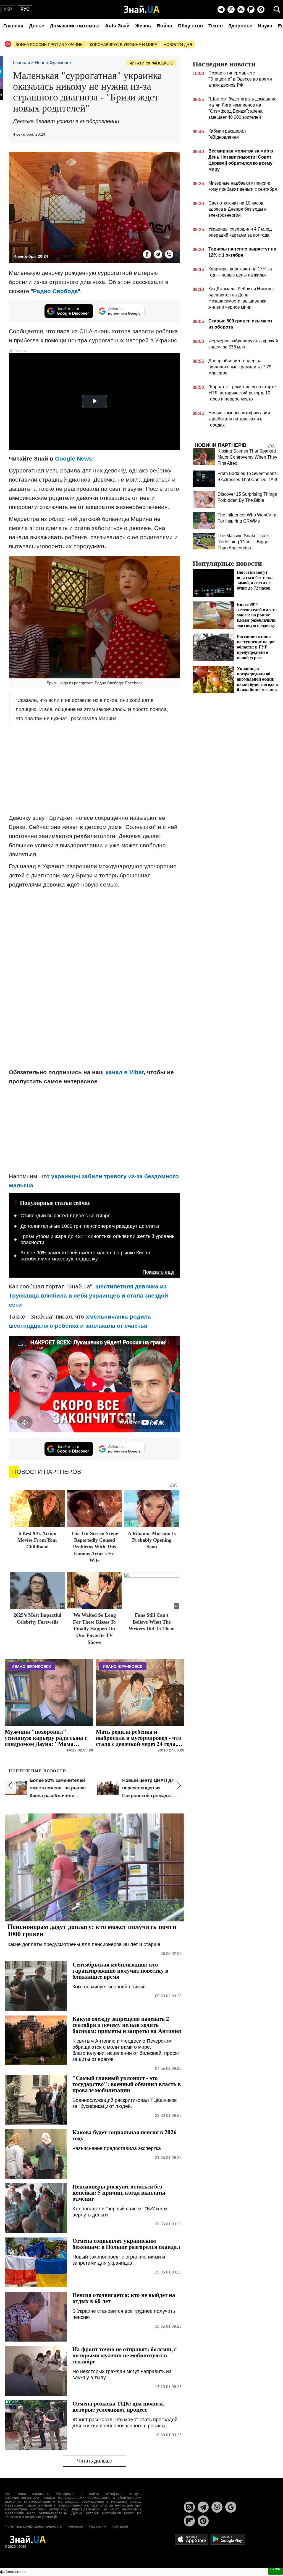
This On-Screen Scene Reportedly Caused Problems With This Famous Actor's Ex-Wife (95, 1547)
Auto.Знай (117, 26)
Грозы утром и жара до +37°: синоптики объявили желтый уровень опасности (97, 1239)
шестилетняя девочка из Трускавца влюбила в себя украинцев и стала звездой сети (88, 1295)
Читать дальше (95, 2461)
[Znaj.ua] (142, 9)
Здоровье (240, 26)
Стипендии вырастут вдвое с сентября (65, 1216)
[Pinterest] (261, 9)
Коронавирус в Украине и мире (123, 45)
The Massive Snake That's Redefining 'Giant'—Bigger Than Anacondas (244, 542)
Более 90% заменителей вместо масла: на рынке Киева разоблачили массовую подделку (85, 1256)
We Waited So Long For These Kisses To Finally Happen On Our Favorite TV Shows (94, 1629)
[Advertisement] (95, 770)
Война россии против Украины (49, 45)
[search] (277, 9)
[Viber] (231, 9)
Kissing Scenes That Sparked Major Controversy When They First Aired (247, 457)
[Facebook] (147, 254)
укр (8, 9)
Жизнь (143, 26)
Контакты (120, 2526)
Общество (190, 26)
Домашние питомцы (75, 26)
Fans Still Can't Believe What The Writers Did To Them (152, 1622)
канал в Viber (125, 1072)
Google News (74, 458)
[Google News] (231, 2507)
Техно (216, 26)
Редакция (97, 2526)
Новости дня (178, 45)
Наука (265, 26)
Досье (37, 26)
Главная (13, 26)
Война (164, 26)
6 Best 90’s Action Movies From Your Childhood (37, 1540)
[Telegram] (221, 9)
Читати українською (151, 63)
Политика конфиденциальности (33, 2526)
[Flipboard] (251, 9)
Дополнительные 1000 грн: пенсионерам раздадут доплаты (90, 1226)
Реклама (75, 2526)
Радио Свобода (55, 291)
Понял (276, 2568)
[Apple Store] (192, 2539)
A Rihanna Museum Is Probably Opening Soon (152, 1540)
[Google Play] (227, 2539)
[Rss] (241, 9)
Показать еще (159, 1272)
